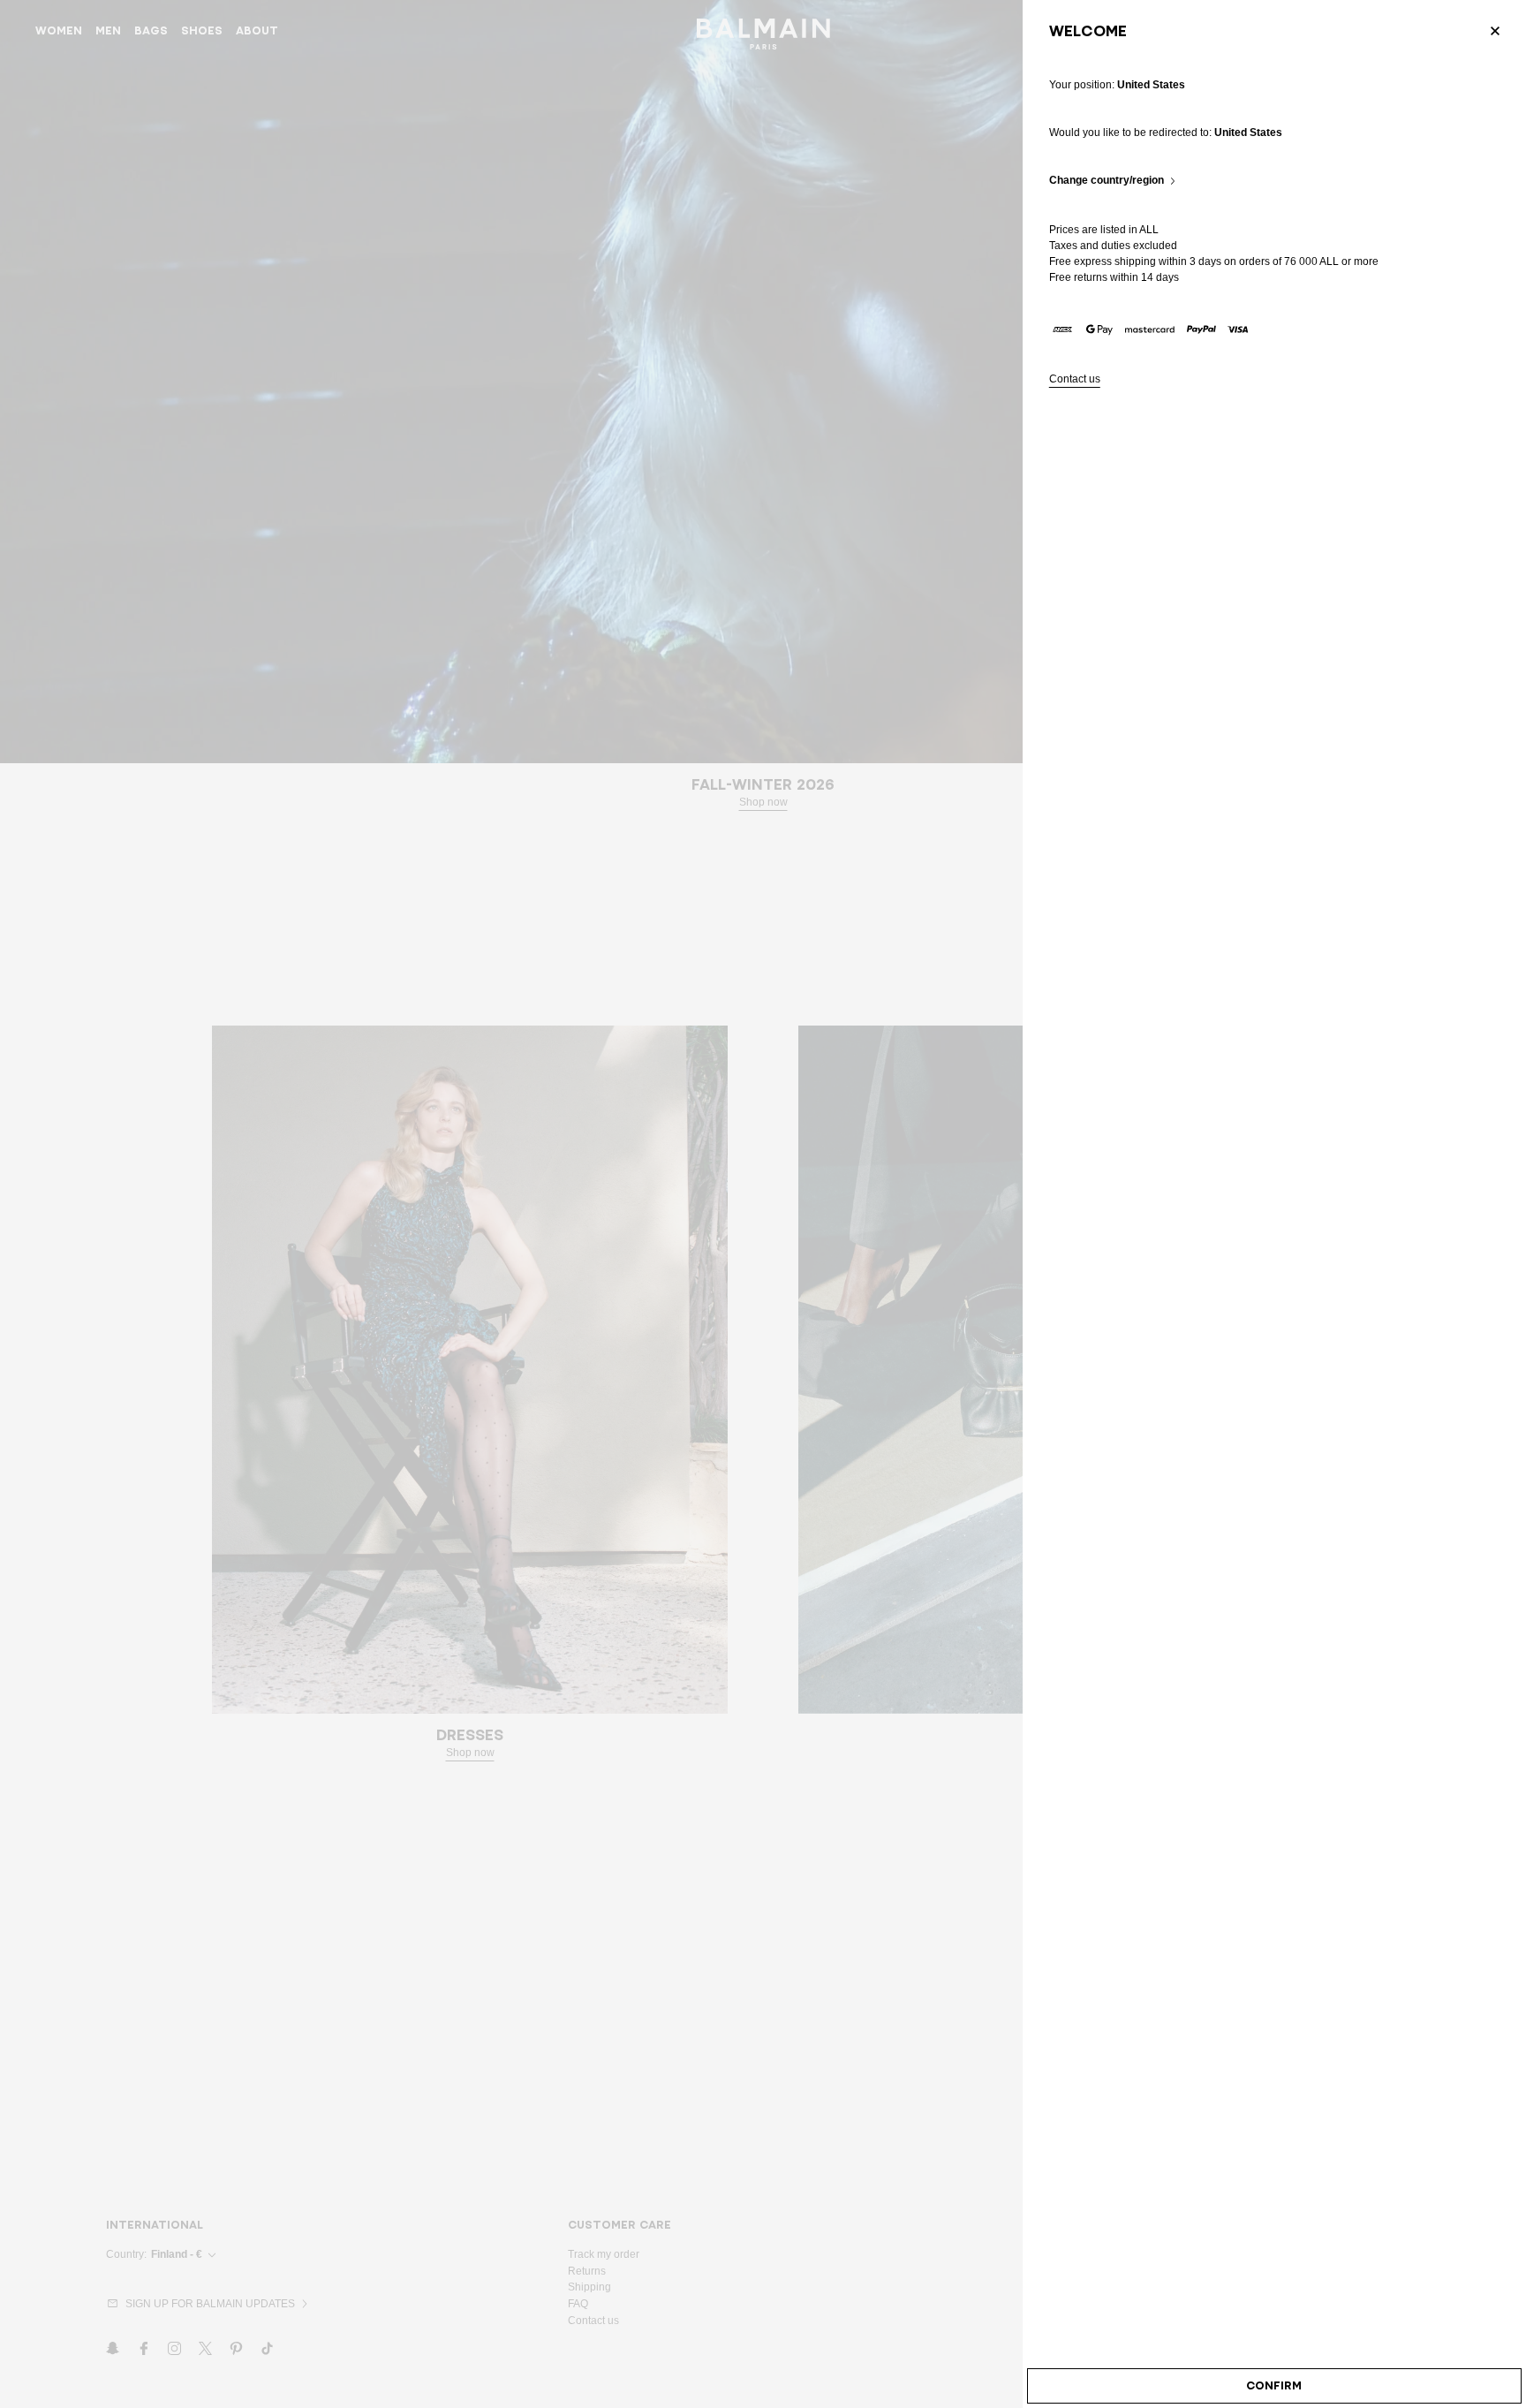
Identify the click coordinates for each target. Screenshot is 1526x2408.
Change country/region (1107, 181)
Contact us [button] (1075, 379)
